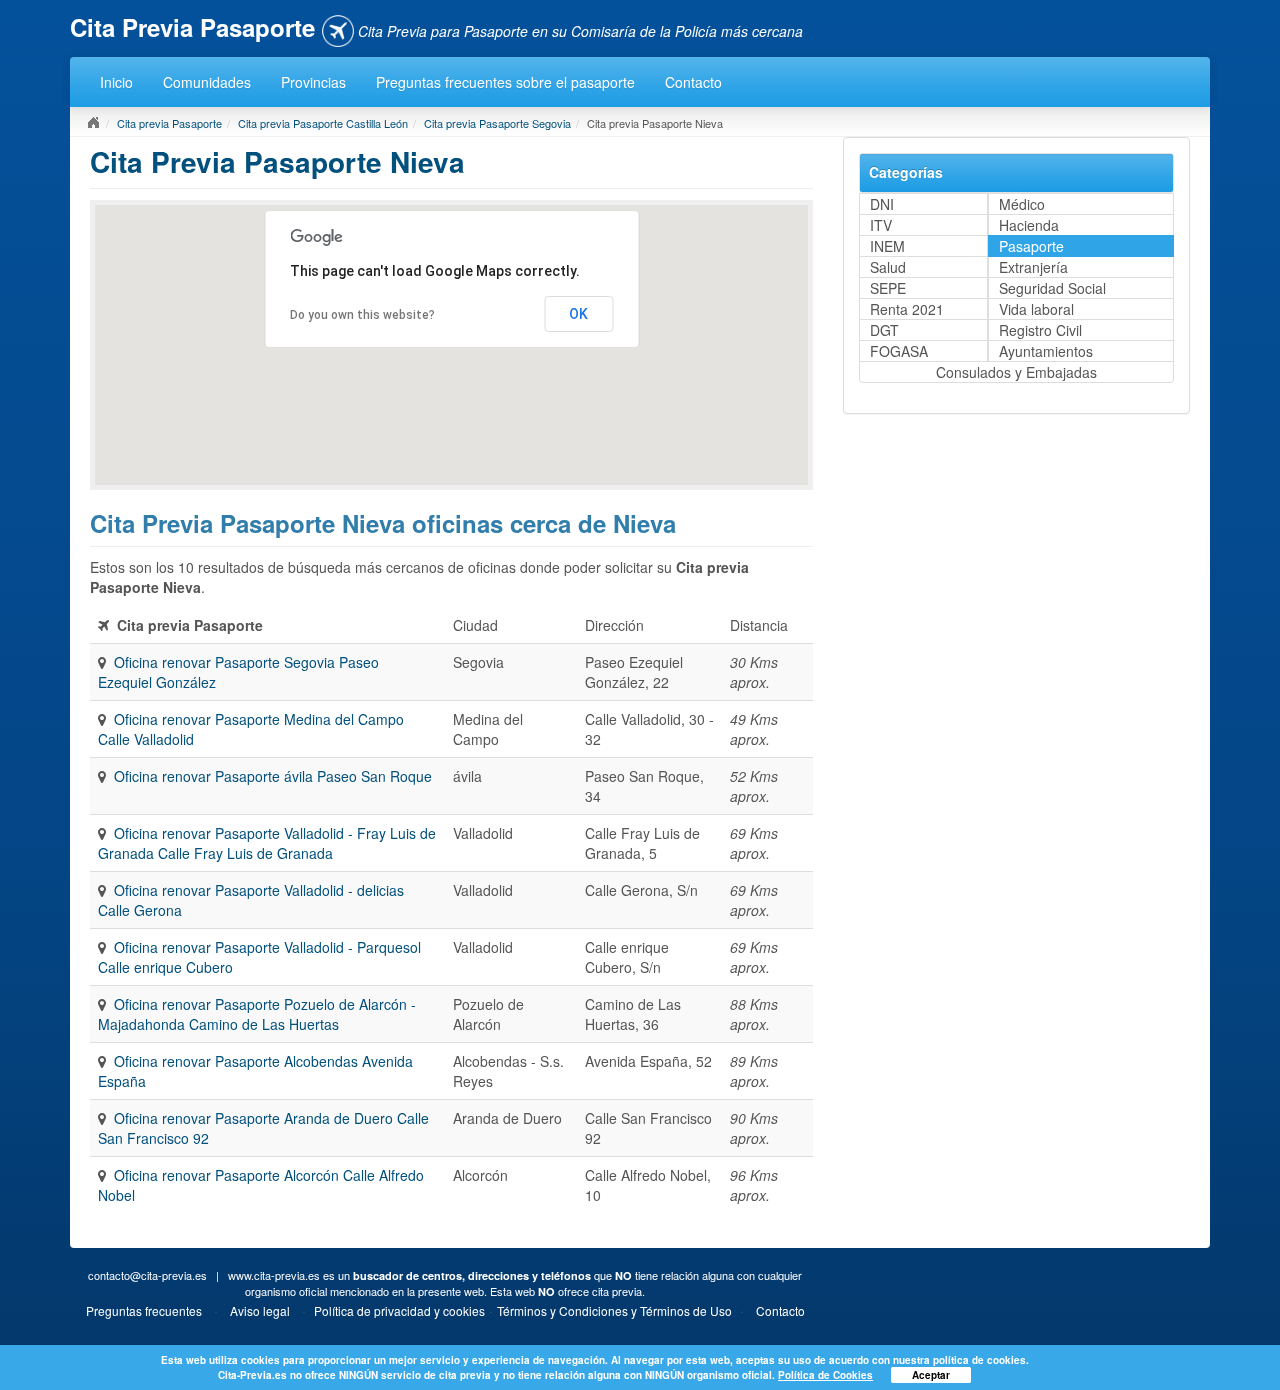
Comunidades (207, 82)
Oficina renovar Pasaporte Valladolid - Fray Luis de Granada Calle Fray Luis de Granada (267, 843)
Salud (888, 267)
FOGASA (899, 351)
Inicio (116, 82)
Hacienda (1029, 225)
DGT (884, 330)
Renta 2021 (907, 309)
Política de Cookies (825, 1375)
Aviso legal (260, 1310)
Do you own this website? (362, 315)
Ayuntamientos (1046, 351)
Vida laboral (1036, 309)
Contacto (693, 82)
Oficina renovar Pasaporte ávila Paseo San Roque (273, 776)
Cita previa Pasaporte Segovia (497, 123)
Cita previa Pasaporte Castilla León (323, 123)
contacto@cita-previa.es (147, 1275)
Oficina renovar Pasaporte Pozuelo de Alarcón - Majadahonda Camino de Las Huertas (257, 1014)
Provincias (313, 82)
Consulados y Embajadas (1016, 372)
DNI (882, 204)
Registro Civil (1040, 330)
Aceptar (931, 1375)
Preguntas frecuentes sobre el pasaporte (505, 82)
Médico (1022, 204)
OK (578, 314)
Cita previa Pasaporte (169, 123)
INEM (887, 246)
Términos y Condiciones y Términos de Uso (614, 1310)
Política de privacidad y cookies (399, 1310)
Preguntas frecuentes (144, 1310)
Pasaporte (1031, 246)
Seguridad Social (1052, 288)
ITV (881, 225)
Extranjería (1033, 267)
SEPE (888, 288)
